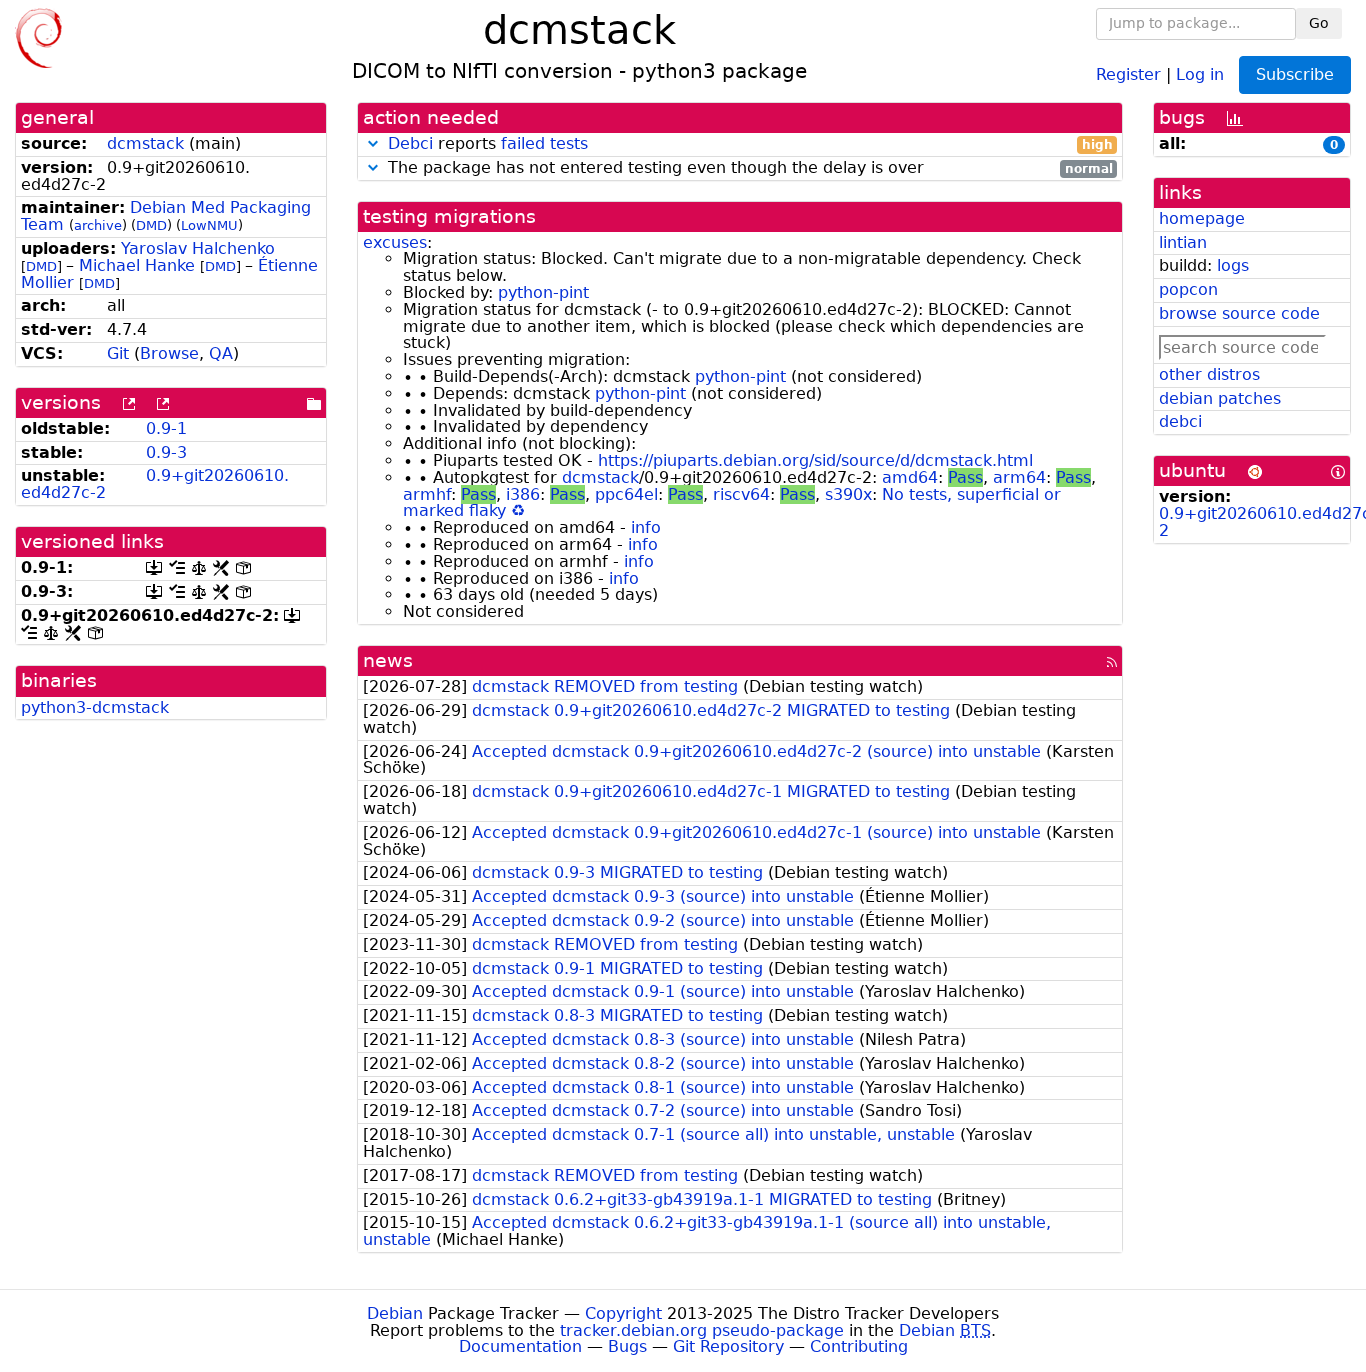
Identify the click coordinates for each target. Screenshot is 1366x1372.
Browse (169, 353)
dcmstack (145, 143)
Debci (410, 143)
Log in (1200, 73)
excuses (395, 242)
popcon (1188, 289)
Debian (395, 1313)
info (646, 527)
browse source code (1239, 313)
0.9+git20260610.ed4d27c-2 (155, 484)
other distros (1209, 374)
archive (98, 225)
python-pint (543, 292)
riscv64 (741, 494)
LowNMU (209, 225)
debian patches (1220, 398)
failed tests (544, 143)
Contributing (859, 1346)
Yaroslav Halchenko (198, 248)
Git (118, 353)
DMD (151, 225)
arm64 (1019, 477)
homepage (1202, 218)
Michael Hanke (137, 265)
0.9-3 (166, 452)
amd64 (910, 477)
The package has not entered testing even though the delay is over (748, 168)
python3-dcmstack (95, 707)
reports (750, 144)
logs (1233, 265)
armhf (427, 494)
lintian (1183, 242)
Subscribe (1295, 74)
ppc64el (626, 494)
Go (1319, 23)
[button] (373, 143)
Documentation (520, 1346)
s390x (848, 494)
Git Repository (728, 1346)
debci (1180, 421)
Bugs (627, 1346)
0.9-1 (166, 428)
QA (221, 353)
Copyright (623, 1313)
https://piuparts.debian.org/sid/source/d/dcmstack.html (815, 460)
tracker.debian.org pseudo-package (702, 1330)
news (388, 660)
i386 (523, 494)
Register (1128, 73)
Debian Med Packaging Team (166, 216)
